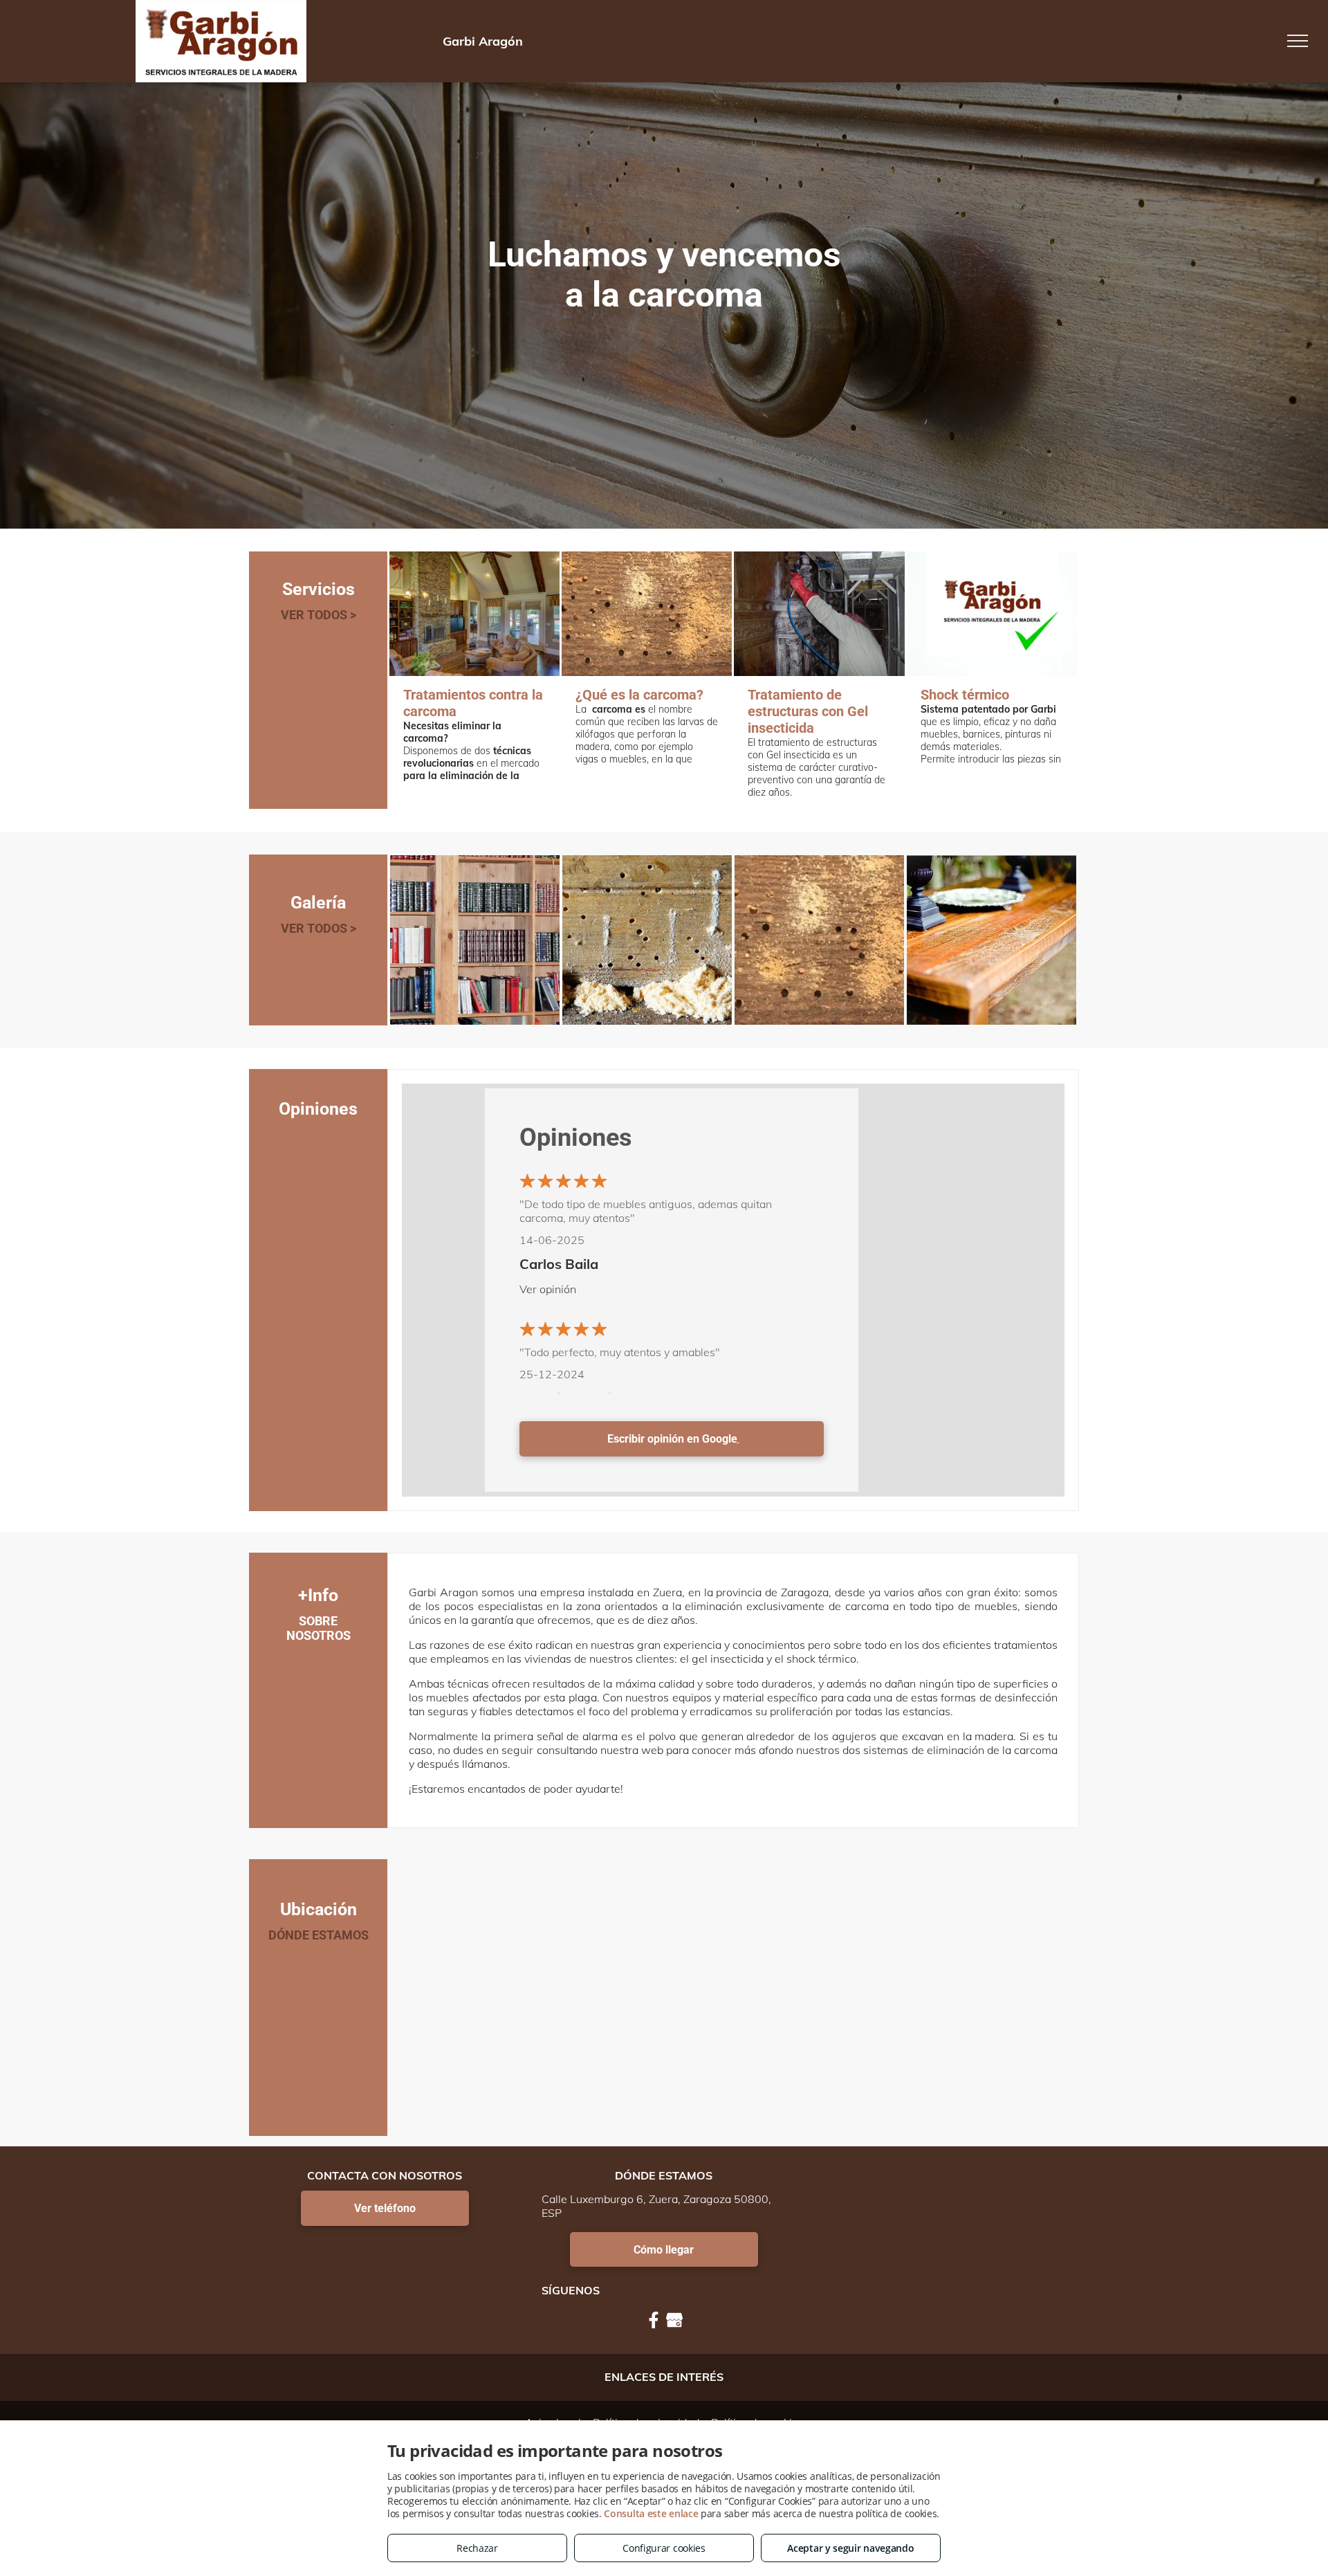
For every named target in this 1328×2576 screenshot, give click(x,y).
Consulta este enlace (651, 2513)
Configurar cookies (664, 2548)
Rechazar (477, 2548)
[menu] (1298, 41)
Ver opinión (548, 1289)
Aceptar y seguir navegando (850, 2548)
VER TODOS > (319, 615)
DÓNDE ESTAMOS (319, 1935)
